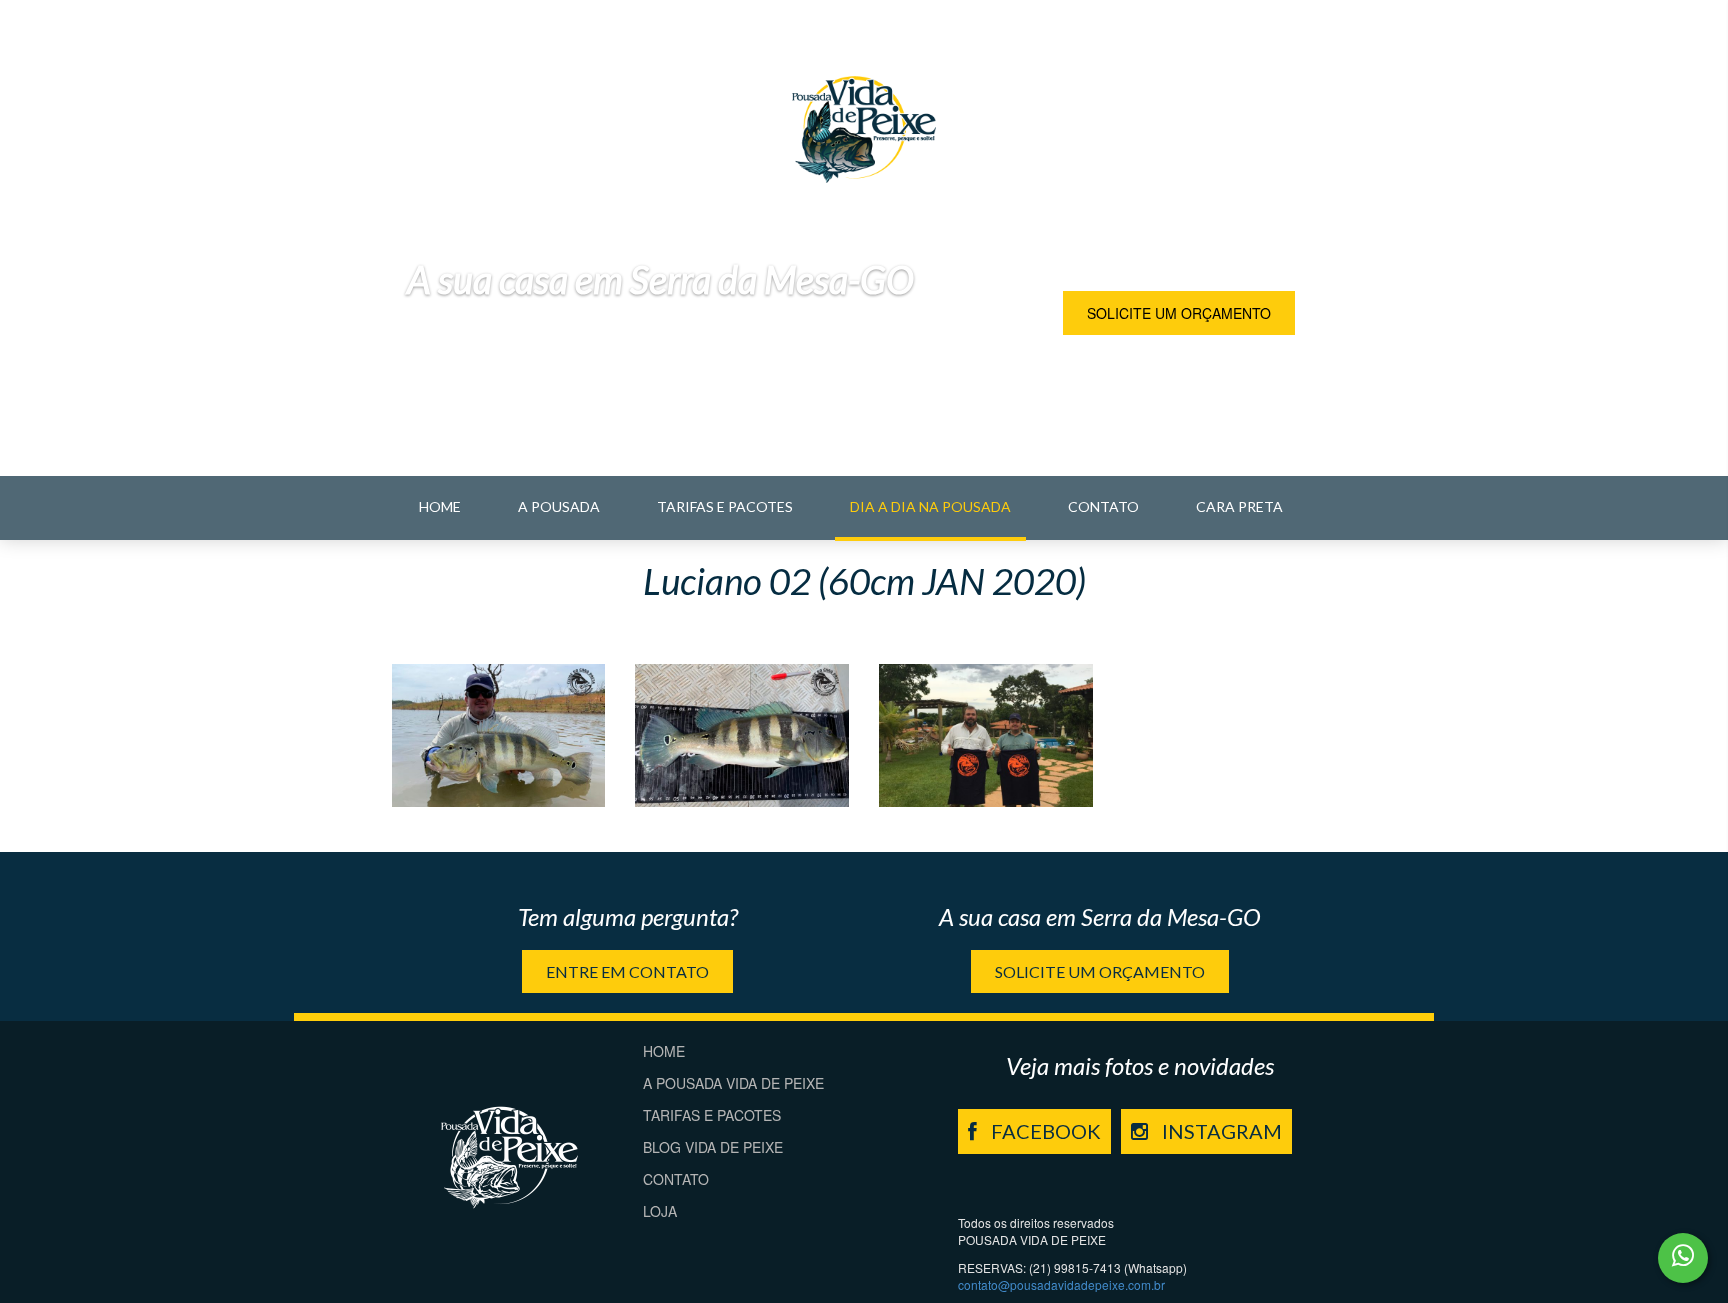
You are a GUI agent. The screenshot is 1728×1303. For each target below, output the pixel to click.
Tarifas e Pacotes (725, 506)
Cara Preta (1239, 506)
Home (440, 506)
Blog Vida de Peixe (713, 1147)
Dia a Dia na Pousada (930, 506)
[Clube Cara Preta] (499, 735)
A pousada (559, 506)
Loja (660, 1211)
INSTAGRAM (1220, 1131)
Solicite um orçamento (1179, 313)
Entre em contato (627, 971)
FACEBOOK (1044, 1131)
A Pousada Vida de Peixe (733, 1083)
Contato (1103, 506)
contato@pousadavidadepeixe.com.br (1061, 1284)
